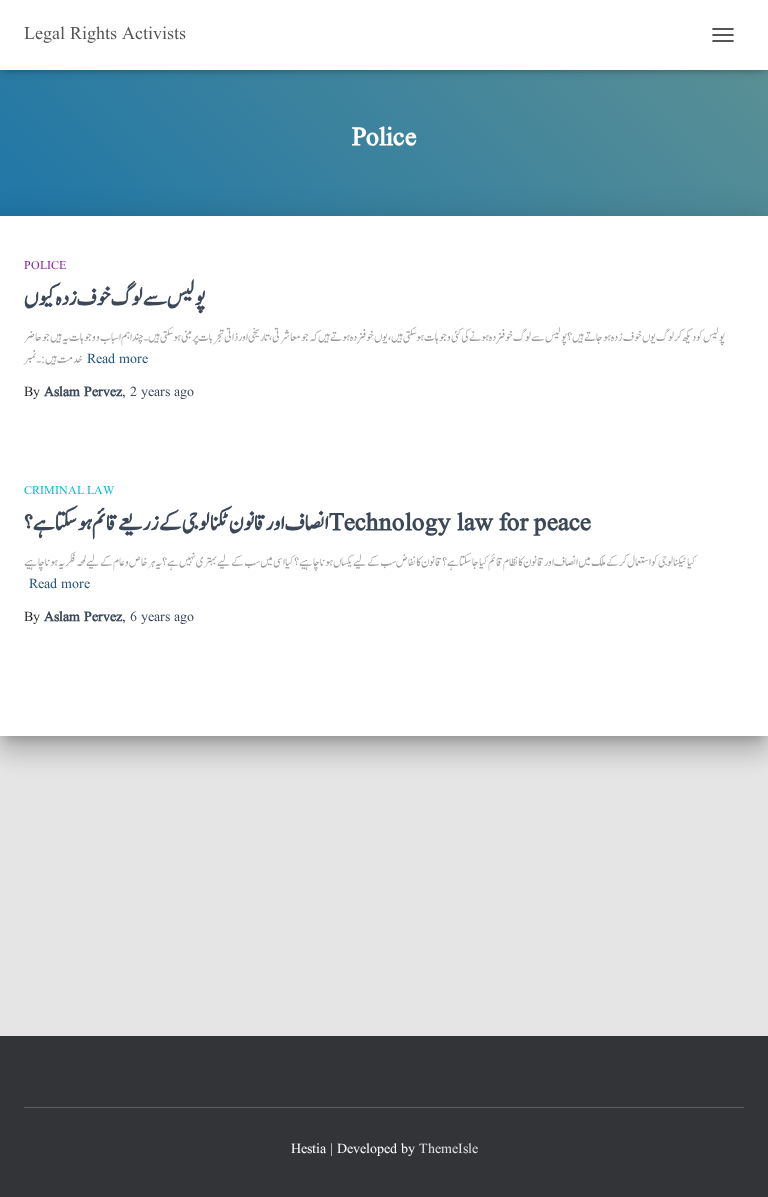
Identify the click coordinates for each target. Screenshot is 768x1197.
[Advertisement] (384, 886)
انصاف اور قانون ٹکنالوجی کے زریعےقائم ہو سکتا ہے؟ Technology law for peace (307, 523)
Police (45, 265)
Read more (117, 359)
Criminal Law (69, 490)
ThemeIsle (448, 1149)
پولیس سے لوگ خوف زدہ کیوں (115, 298)
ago (162, 392)
